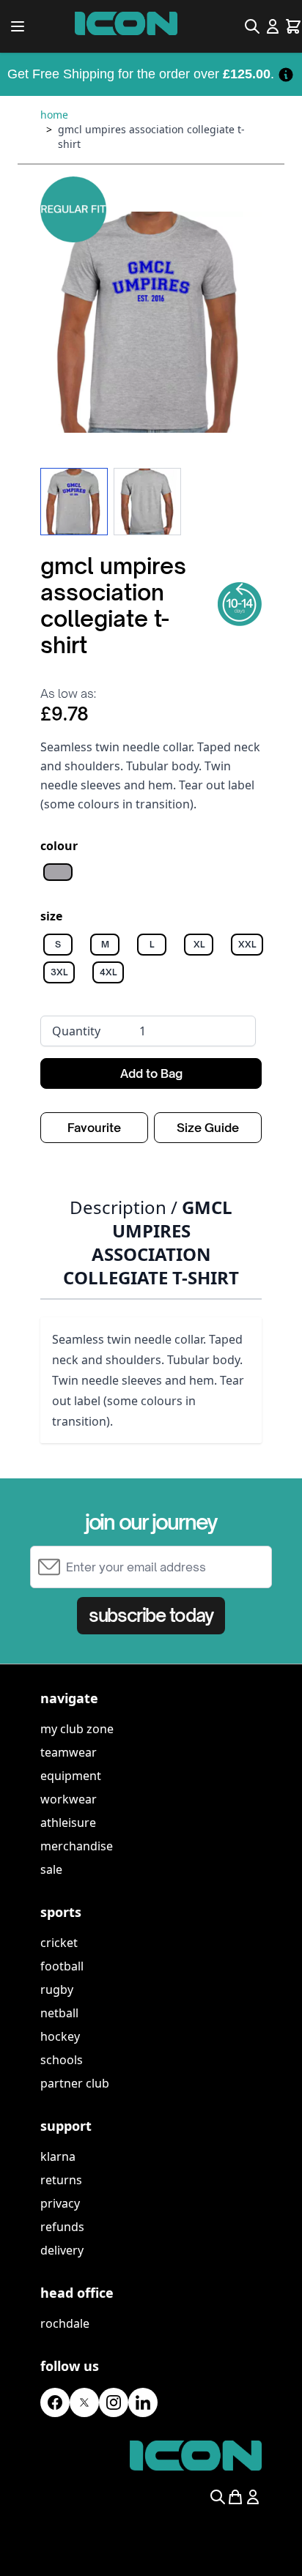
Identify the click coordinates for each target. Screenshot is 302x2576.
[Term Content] (286, 74)
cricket (59, 1943)
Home (54, 115)
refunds (62, 2227)
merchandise (77, 1846)
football (62, 1966)
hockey (60, 2036)
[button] (151, 322)
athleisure (68, 1823)
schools (62, 2060)
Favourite (94, 1128)
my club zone (77, 1729)
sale (51, 1869)
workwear (69, 1799)
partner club (75, 2083)
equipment (71, 1776)
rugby (57, 1989)
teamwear (69, 1752)
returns (61, 2180)
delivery (62, 2250)
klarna (58, 2156)
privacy (60, 2203)
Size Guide (208, 1128)
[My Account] (273, 26)
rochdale (65, 2323)
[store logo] (126, 23)
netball (59, 2013)
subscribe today (151, 1615)
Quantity (76, 1031)
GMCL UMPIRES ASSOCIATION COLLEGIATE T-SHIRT (151, 137)
